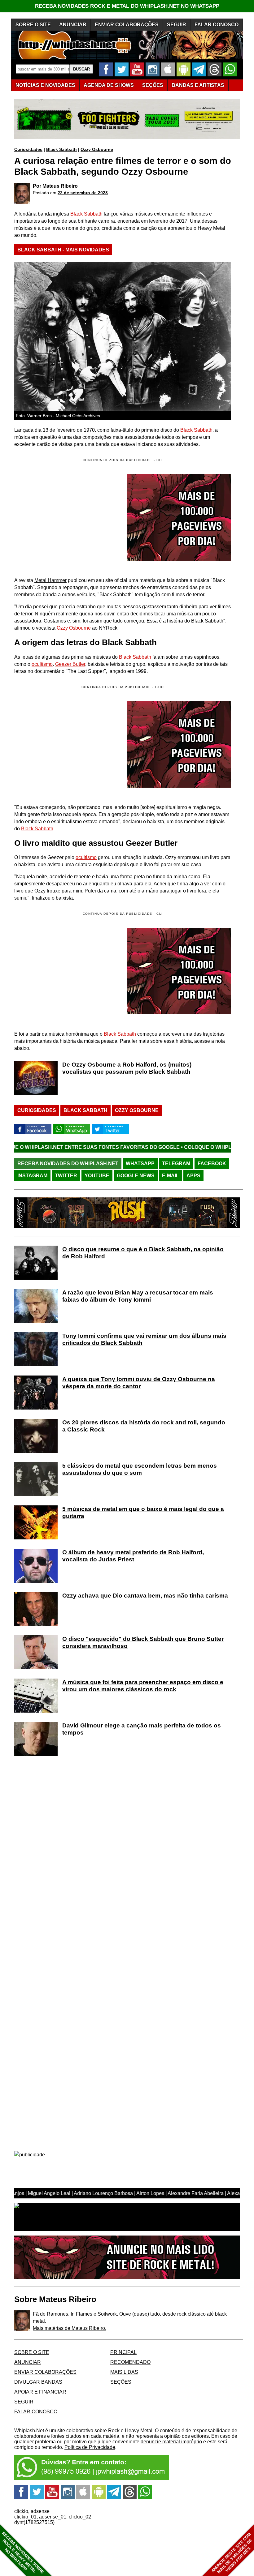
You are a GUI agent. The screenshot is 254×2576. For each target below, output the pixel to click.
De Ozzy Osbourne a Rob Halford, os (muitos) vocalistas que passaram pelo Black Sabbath (127, 1068)
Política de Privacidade (90, 2447)
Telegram (176, 1164)
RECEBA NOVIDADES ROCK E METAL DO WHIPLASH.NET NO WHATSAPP (127, 6)
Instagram (32, 1176)
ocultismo (42, 664)
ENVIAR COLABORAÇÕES (127, 25)
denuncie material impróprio (171, 2442)
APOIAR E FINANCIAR (40, 2392)
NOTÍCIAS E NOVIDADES (45, 85)
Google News (136, 1176)
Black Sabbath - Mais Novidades (63, 250)
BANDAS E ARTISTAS (198, 85)
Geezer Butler (70, 664)
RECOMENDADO (130, 2362)
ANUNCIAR (73, 25)
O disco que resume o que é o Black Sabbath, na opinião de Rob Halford (143, 1253)
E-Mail (171, 1176)
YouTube (97, 1176)
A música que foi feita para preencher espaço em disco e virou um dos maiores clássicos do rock (143, 1686)
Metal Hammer (50, 580)
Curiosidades (28, 149)
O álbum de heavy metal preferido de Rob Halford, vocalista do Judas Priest (133, 1556)
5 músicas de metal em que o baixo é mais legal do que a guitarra (143, 1513)
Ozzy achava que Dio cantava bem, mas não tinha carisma (145, 1596)
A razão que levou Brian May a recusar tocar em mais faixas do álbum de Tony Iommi (138, 1296)
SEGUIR (177, 25)
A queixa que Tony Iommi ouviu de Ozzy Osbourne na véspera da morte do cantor (139, 1383)
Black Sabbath (61, 149)
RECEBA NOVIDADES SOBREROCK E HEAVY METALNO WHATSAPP (23, 2553)
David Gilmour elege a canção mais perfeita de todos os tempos (142, 1729)
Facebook (212, 1164)
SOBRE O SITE (33, 25)
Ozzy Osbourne (97, 149)
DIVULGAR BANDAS (38, 2382)
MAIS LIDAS (124, 2372)
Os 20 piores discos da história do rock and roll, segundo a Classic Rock (144, 1426)
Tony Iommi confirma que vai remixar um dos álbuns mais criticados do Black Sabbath (144, 1339)
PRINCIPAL (123, 2352)
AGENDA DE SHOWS (109, 85)
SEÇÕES (153, 85)
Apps (193, 1176)
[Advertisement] (66, 744)
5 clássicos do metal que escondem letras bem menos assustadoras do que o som (140, 1469)
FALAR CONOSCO (217, 25)
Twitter (66, 1176)
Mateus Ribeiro (60, 186)
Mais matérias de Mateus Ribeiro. (70, 2328)
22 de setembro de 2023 (83, 193)
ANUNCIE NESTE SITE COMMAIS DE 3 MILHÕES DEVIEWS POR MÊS (232, 2553)
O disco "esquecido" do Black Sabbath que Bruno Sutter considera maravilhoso (143, 1642)
